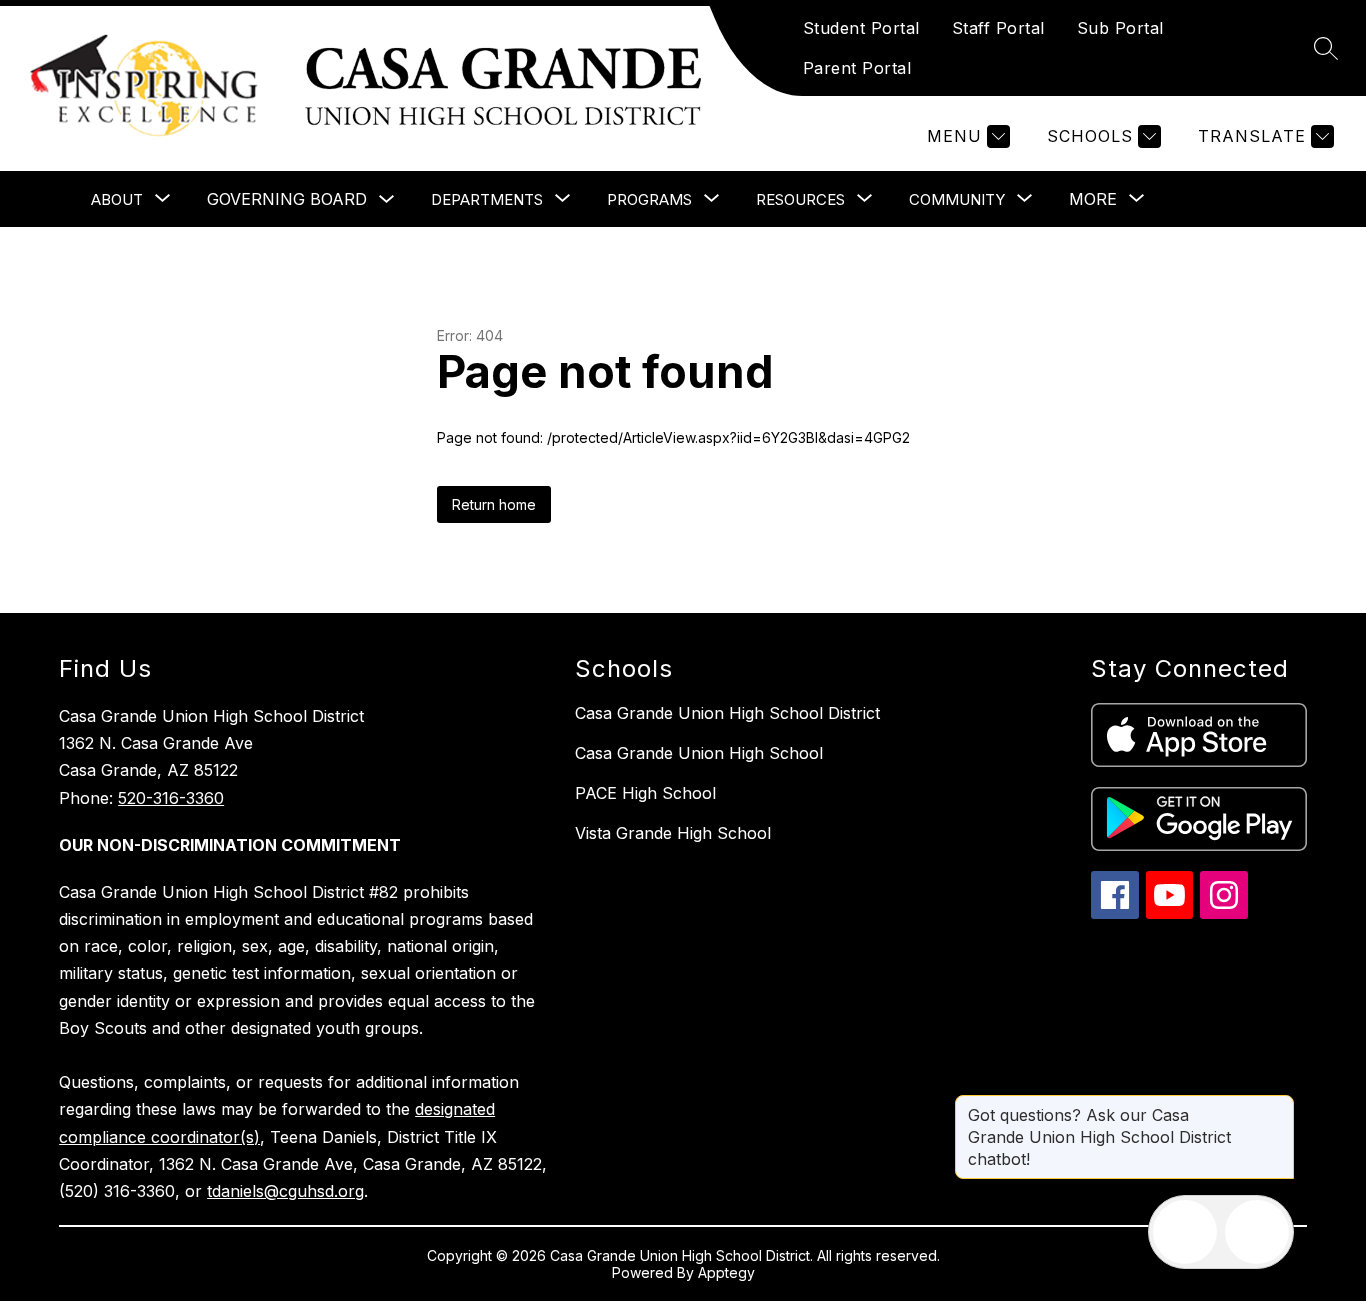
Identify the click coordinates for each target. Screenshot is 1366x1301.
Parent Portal (857, 68)
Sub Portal (1120, 28)
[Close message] (1278, 1105)
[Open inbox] (1185, 1232)
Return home (494, 504)
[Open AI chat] (1257, 1232)
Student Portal (861, 28)
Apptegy (726, 1272)
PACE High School (645, 793)
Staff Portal (998, 28)
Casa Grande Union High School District (727, 713)
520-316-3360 (171, 798)
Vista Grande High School (673, 833)
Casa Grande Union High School (699, 753)
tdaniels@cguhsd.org (285, 1191)
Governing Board (287, 199)
